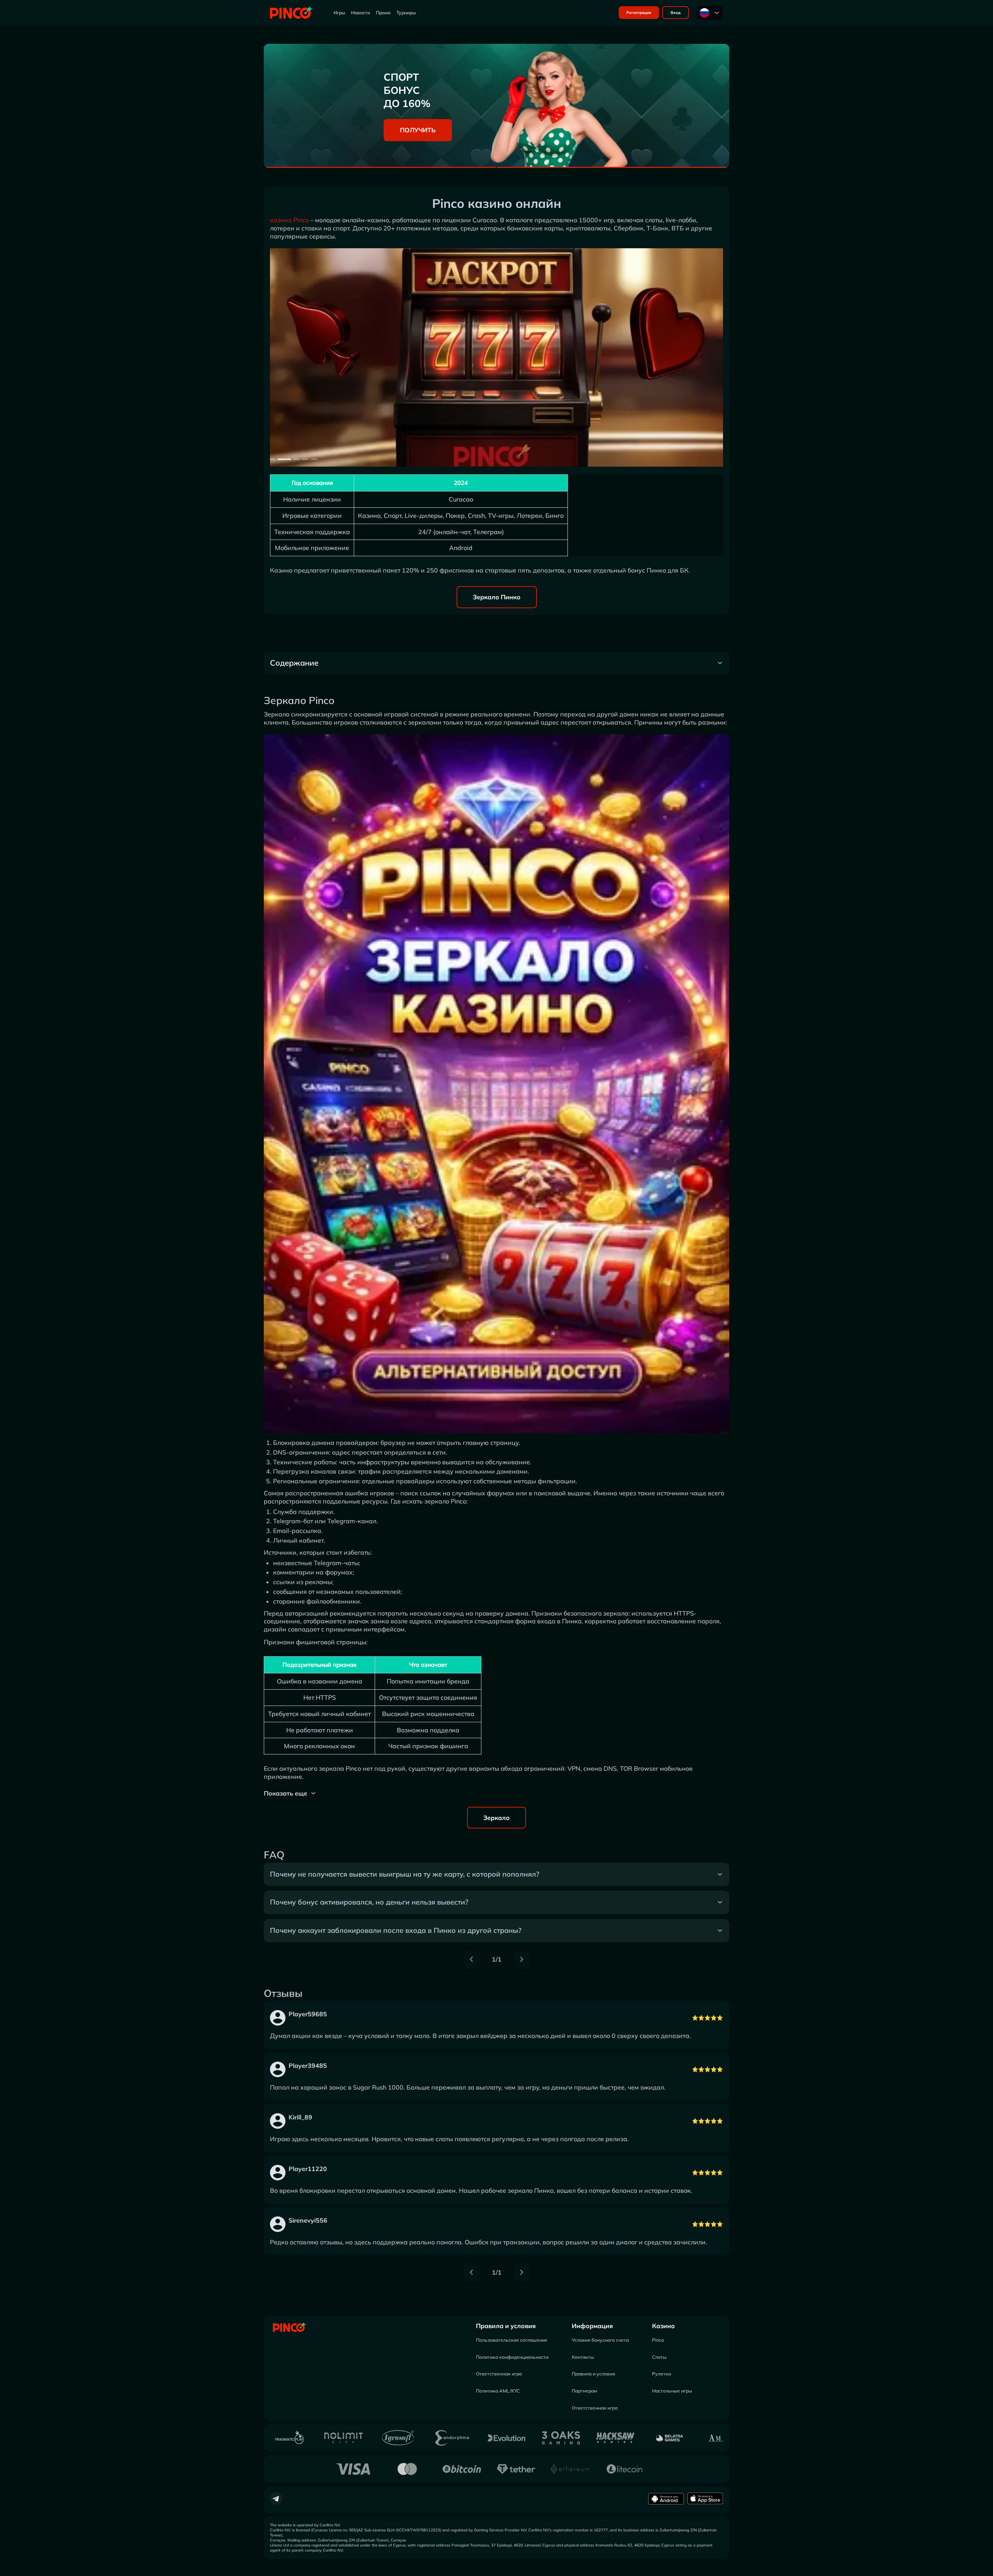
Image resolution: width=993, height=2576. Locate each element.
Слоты (659, 2357)
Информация (592, 2326)
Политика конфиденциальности (512, 2357)
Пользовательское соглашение (512, 2340)
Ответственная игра (499, 2374)
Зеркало (496, 1818)
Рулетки (662, 2374)
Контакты (583, 2357)
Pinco (658, 2340)
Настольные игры (672, 2391)
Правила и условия (506, 2326)
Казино (663, 2326)
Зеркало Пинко (497, 597)
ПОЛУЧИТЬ (418, 130)
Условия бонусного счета (600, 2340)
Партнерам (584, 2391)
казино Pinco (289, 220)
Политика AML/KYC (498, 2391)
